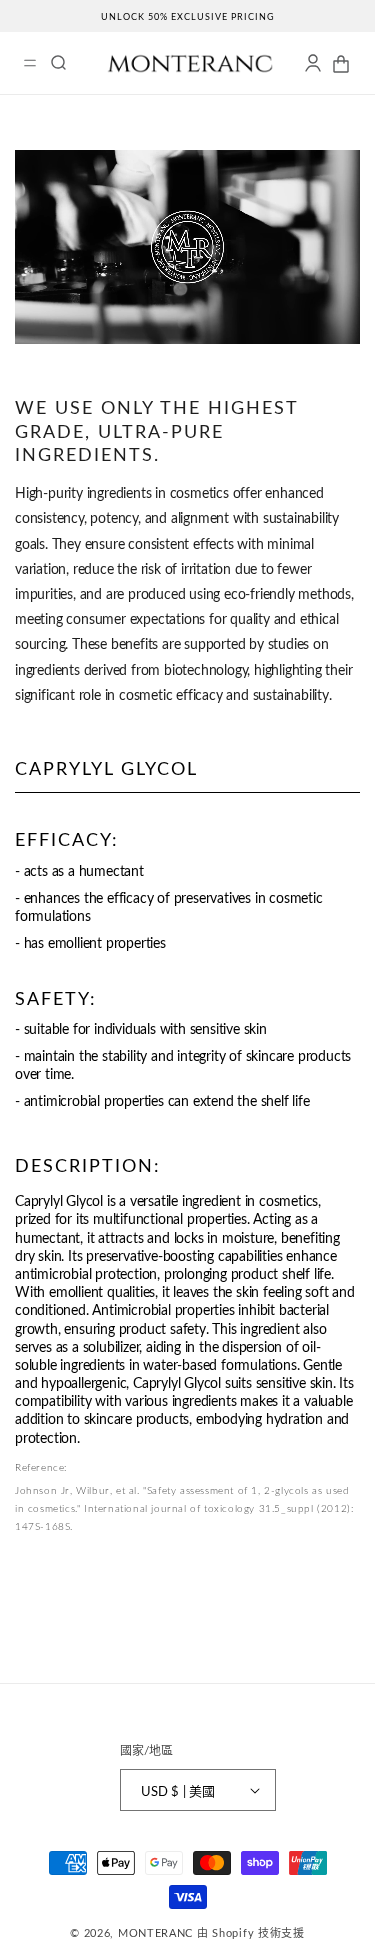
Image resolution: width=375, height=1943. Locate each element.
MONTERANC (155, 1932)
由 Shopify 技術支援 (251, 1932)
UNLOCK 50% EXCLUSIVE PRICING (188, 16)
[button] (30, 63)
